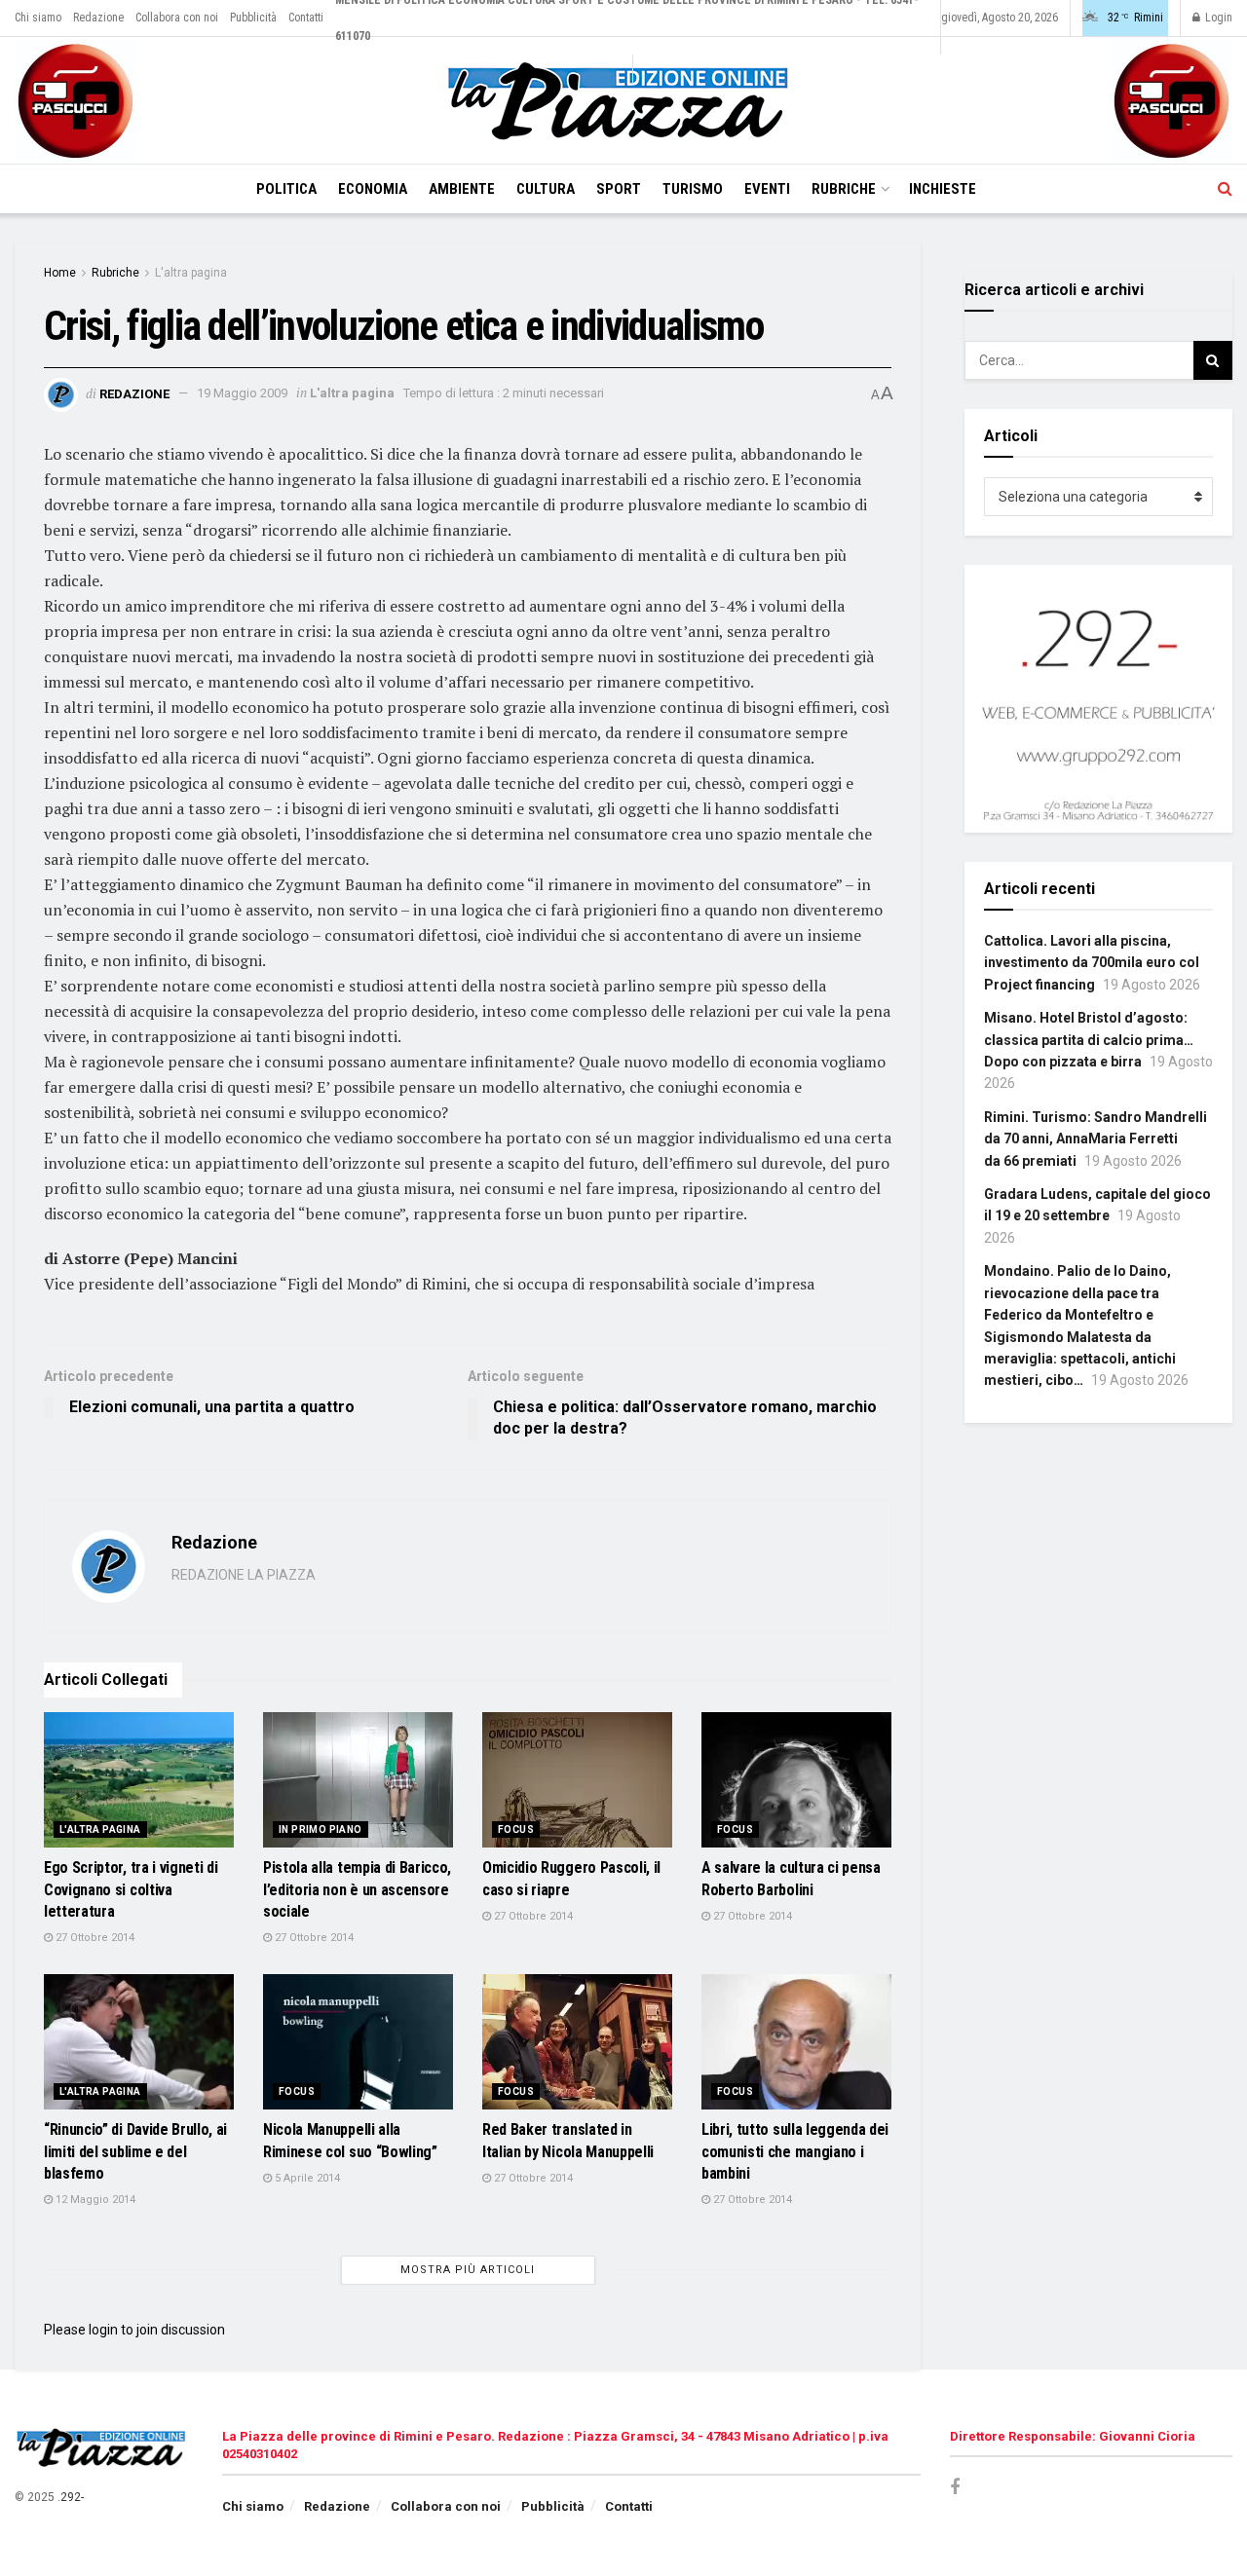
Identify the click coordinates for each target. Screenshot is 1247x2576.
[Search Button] (1225, 189)
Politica (286, 189)
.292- (71, 2497)
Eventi (767, 189)
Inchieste (943, 189)
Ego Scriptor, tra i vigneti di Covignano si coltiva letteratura (131, 1889)
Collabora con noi (177, 18)
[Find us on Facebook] (955, 2488)
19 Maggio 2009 (242, 393)
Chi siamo (38, 18)
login (103, 2330)
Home (60, 273)
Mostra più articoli (468, 2270)
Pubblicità (253, 18)
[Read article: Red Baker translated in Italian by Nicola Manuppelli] (577, 2042)
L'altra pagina (191, 273)
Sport (619, 189)
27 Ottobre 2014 (94, 1938)
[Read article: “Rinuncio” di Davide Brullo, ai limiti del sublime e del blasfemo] (139, 2042)
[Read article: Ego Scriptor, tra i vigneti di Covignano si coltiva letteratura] (139, 1780)
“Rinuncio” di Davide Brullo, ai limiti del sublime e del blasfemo (135, 2151)
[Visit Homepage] (623, 101)
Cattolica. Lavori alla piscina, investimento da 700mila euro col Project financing (1092, 963)
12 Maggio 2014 (94, 2200)
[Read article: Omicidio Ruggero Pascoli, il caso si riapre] (577, 1780)
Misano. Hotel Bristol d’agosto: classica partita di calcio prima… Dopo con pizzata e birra (1089, 1040)
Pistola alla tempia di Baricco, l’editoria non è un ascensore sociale (357, 1889)
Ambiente (462, 189)
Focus (516, 1829)
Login (1217, 18)
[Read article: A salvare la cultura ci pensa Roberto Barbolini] (796, 1780)
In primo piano (321, 1829)
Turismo (693, 189)
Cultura (546, 189)
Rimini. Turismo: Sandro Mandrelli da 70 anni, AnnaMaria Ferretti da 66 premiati (1096, 1139)
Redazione (98, 18)
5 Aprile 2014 (306, 2178)
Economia (373, 189)
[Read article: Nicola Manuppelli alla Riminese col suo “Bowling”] (358, 2042)
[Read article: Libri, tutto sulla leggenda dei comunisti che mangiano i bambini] (796, 2042)
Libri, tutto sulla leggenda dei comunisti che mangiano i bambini (795, 2151)
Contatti (306, 18)
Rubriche (844, 189)
